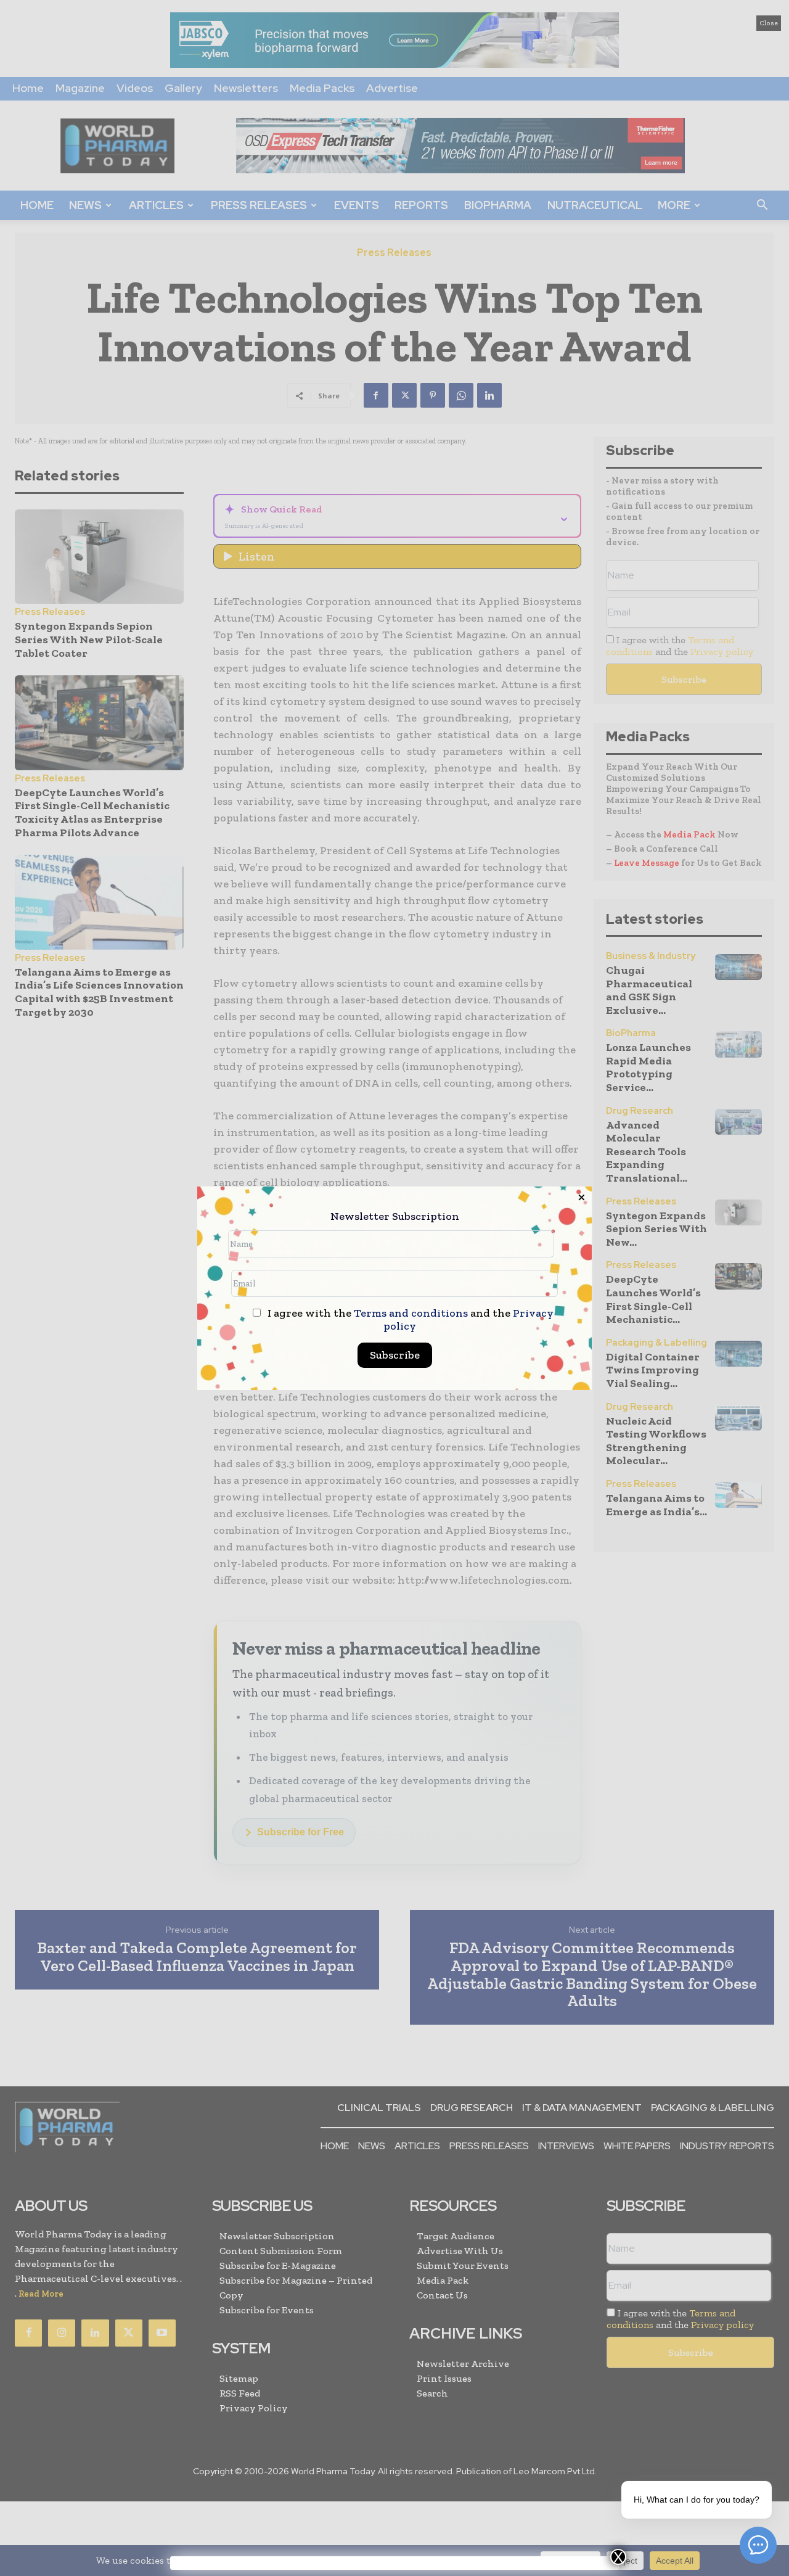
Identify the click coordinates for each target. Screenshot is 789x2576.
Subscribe (395, 1355)
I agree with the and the (409, 1320)
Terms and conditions (411, 1313)
